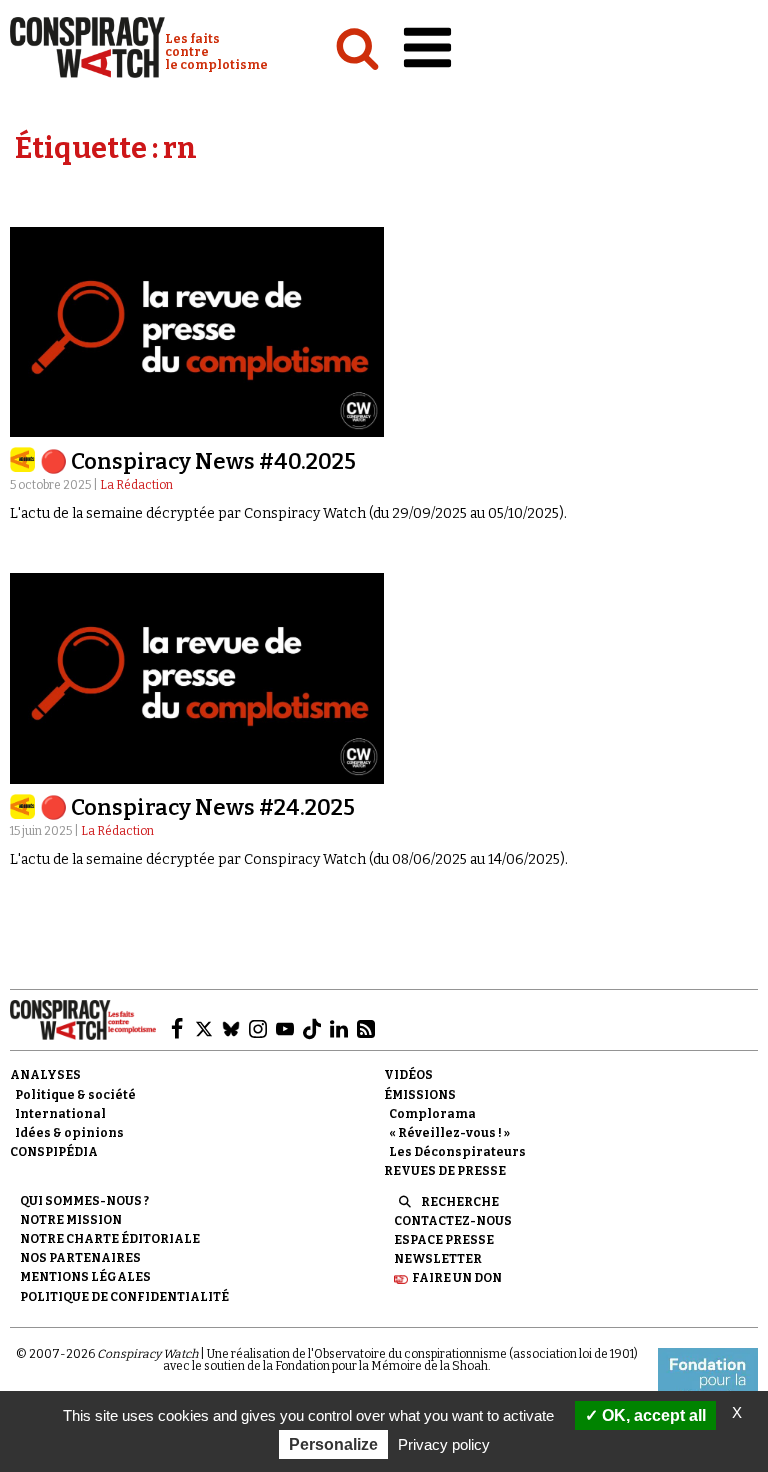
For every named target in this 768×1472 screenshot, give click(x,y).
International (60, 1114)
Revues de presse (445, 1171)
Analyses (45, 1075)
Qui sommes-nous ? (84, 1201)
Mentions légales (85, 1277)
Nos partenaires (80, 1258)
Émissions (420, 1095)
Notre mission (71, 1220)
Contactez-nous (453, 1221)
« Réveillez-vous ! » (449, 1133)
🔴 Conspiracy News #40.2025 (198, 461)
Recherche (460, 1202)
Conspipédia (54, 1152)
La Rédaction (136, 485)
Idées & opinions (69, 1133)
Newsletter (438, 1259)
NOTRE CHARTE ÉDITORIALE (110, 1239)
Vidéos (408, 1075)
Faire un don (457, 1278)
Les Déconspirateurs (457, 1152)
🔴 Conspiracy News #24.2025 (197, 807)
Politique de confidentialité (124, 1297)
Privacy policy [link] (444, 1444)
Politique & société (75, 1095)
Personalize (333, 1444)
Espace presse (444, 1240)
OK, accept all (652, 1415)
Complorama (432, 1114)
